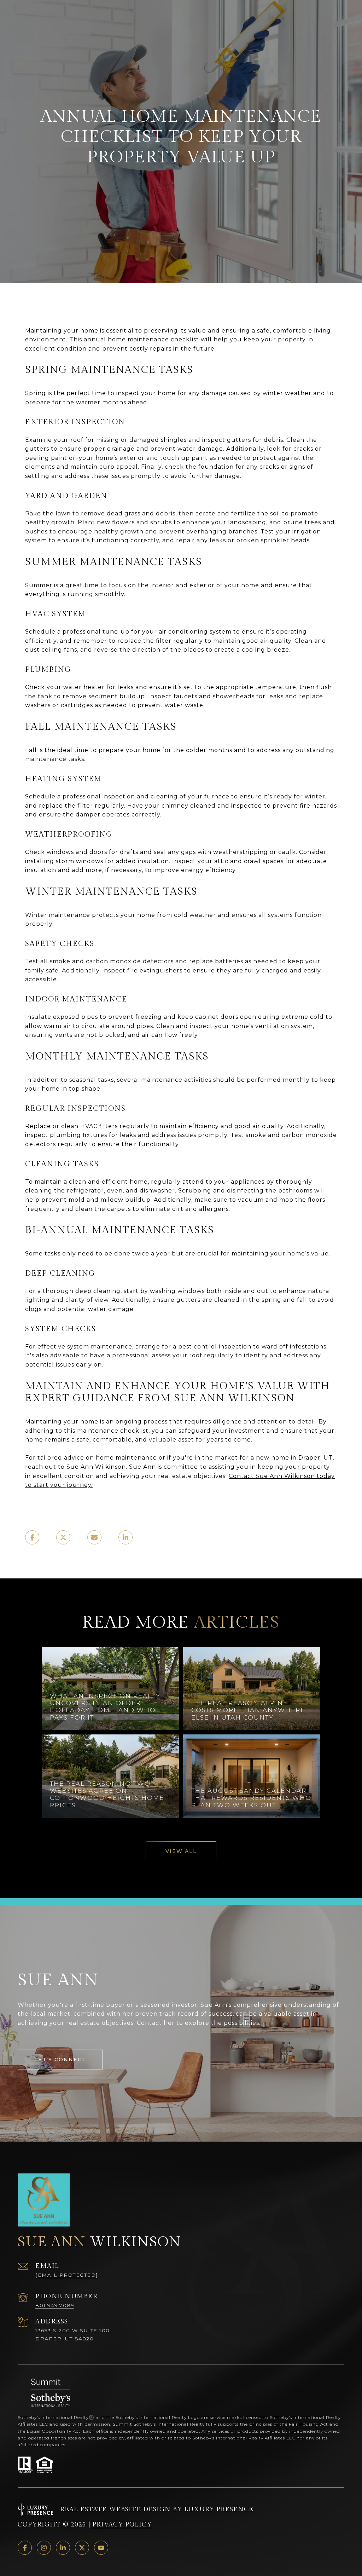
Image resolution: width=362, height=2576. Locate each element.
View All (181, 1851)
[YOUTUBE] (101, 2548)
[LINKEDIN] (63, 2548)
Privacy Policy (122, 2525)
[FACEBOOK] (25, 2548)
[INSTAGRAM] (44, 2548)
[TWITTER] (82, 2548)
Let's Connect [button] (60, 2060)
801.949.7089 (55, 2305)
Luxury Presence (219, 2509)
